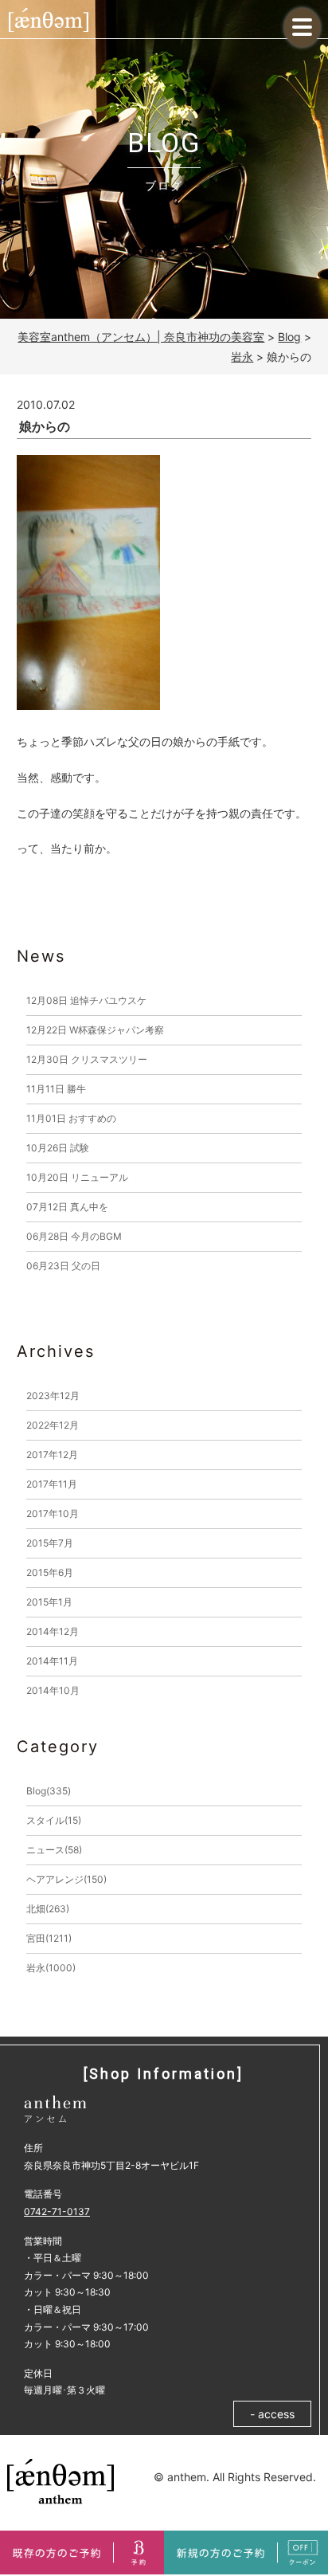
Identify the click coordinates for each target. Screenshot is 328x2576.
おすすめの (71, 1118)
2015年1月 (49, 1602)
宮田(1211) (49, 1938)
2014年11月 (52, 1661)
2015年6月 (50, 1572)
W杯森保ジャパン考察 (95, 1030)
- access (272, 2414)
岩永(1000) (51, 1968)
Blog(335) (49, 1791)
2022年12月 (53, 1425)
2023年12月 (53, 1396)
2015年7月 (50, 1543)
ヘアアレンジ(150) (66, 1879)
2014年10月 (53, 1690)
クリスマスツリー (87, 1059)
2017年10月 (53, 1513)
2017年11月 (52, 1484)
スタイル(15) (54, 1820)
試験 (58, 1148)
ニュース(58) (54, 1850)
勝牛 (56, 1089)
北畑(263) (48, 1909)
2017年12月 (52, 1455)
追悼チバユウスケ (86, 1000)
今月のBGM (74, 1236)
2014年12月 (53, 1631)
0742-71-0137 (57, 2211)
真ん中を (67, 1207)
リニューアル (77, 1177)
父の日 (63, 1266)
